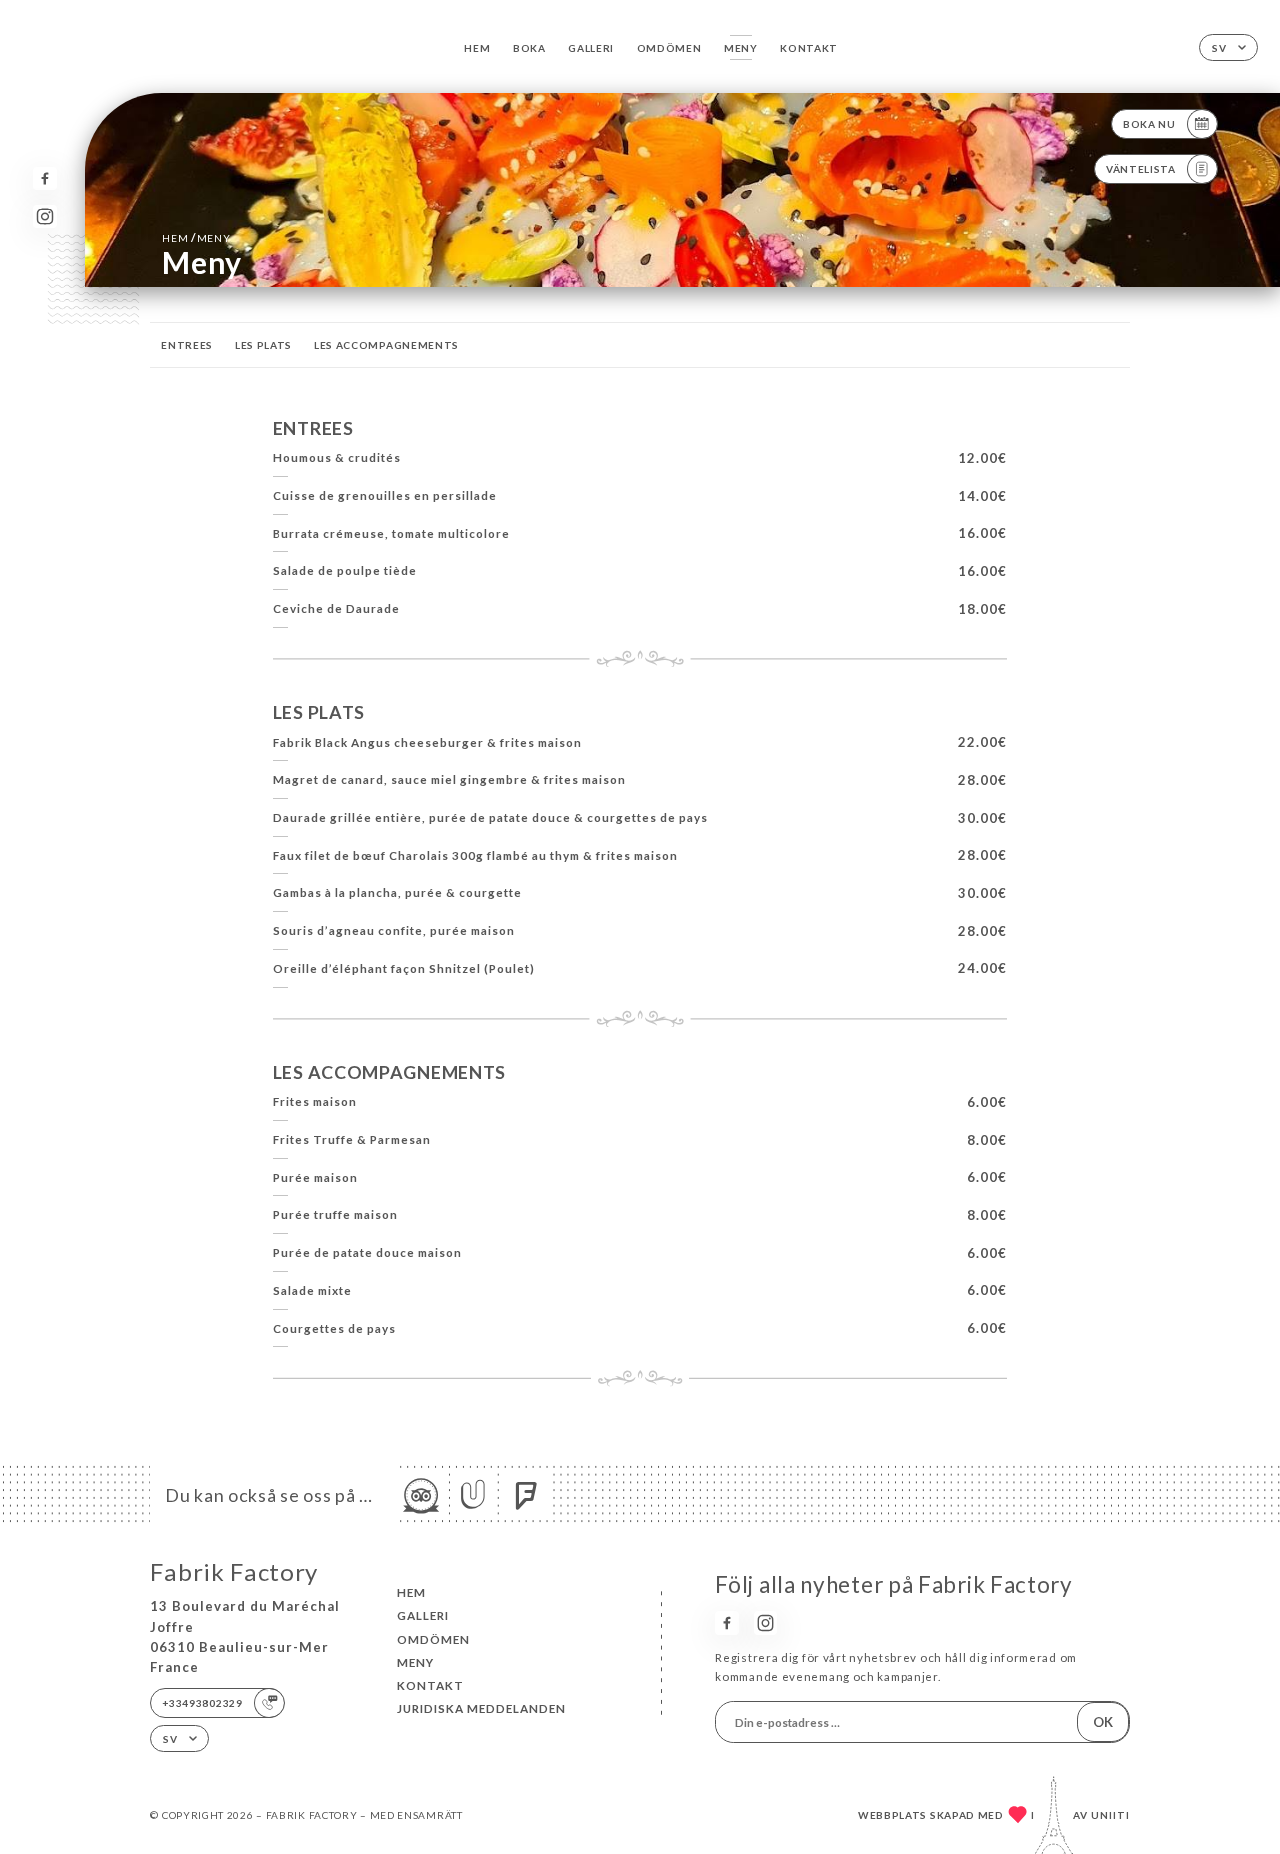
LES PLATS (263, 345)
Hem (477, 48)
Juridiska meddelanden (481, 1708)
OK (1103, 1722)
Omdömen (669, 48)
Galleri (591, 48)
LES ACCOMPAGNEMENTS (386, 345)
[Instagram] (44, 216)
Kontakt (809, 48)
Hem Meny (196, 237)
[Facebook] (44, 178)
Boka (529, 48)
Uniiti (1110, 1815)
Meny (741, 48)
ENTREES (187, 345)
